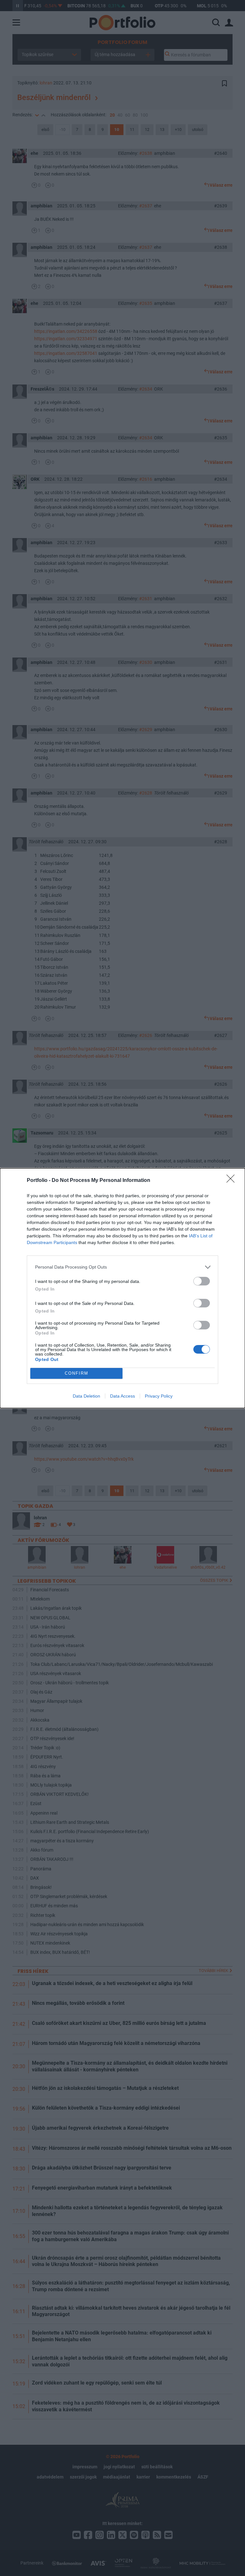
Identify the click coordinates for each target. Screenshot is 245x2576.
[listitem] (122, 1267)
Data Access (122, 1396)
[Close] (233, 1181)
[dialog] (122, 1288)
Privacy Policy (159, 1396)
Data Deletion (86, 1396)
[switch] (202, 1281)
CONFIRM (77, 1373)
